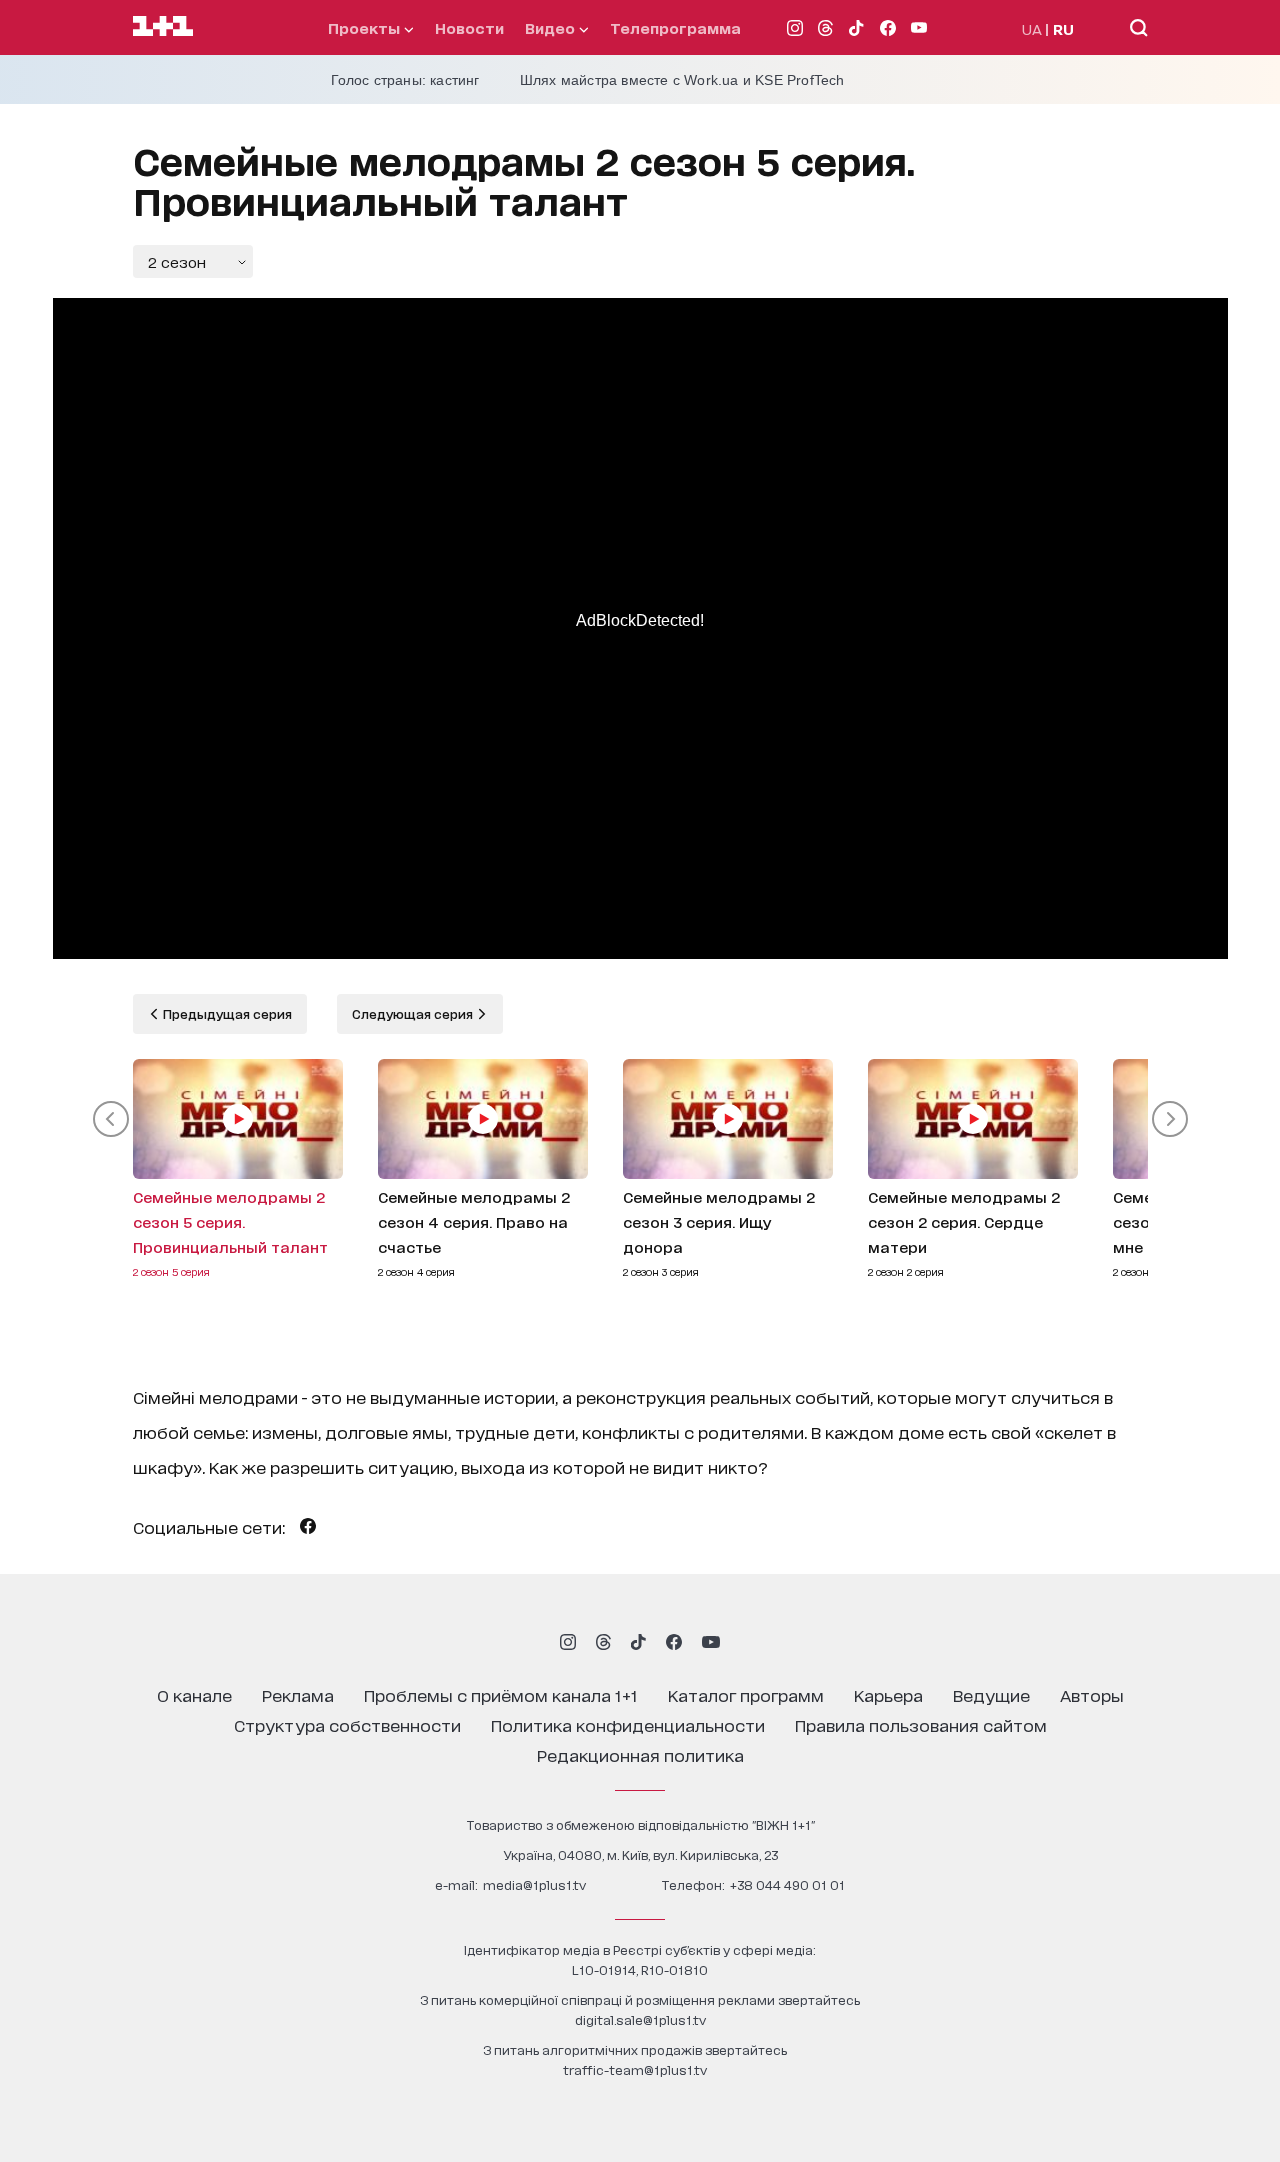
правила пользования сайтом (921, 1724)
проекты (366, 27)
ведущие (991, 1694)
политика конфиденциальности (628, 1724)
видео (552, 27)
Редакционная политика (640, 1754)
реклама (298, 1694)
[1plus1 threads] (603, 1642)
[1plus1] (163, 27)
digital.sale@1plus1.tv (640, 2019)
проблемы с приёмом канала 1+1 (501, 1694)
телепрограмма (675, 27)
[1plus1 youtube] (711, 1642)
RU (1063, 28)
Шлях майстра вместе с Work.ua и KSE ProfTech (682, 80)
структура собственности (347, 1724)
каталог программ (746, 1694)
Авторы (1092, 1694)
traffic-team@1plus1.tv (635, 2069)
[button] (111, 1119)
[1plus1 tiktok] (638, 1642)
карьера (888, 1694)
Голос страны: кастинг (405, 80)
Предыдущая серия (226, 1013)
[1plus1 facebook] (674, 1642)
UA (1032, 28)
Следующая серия (414, 1013)
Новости (469, 27)
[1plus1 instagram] (568, 1642)
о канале (194, 1694)
